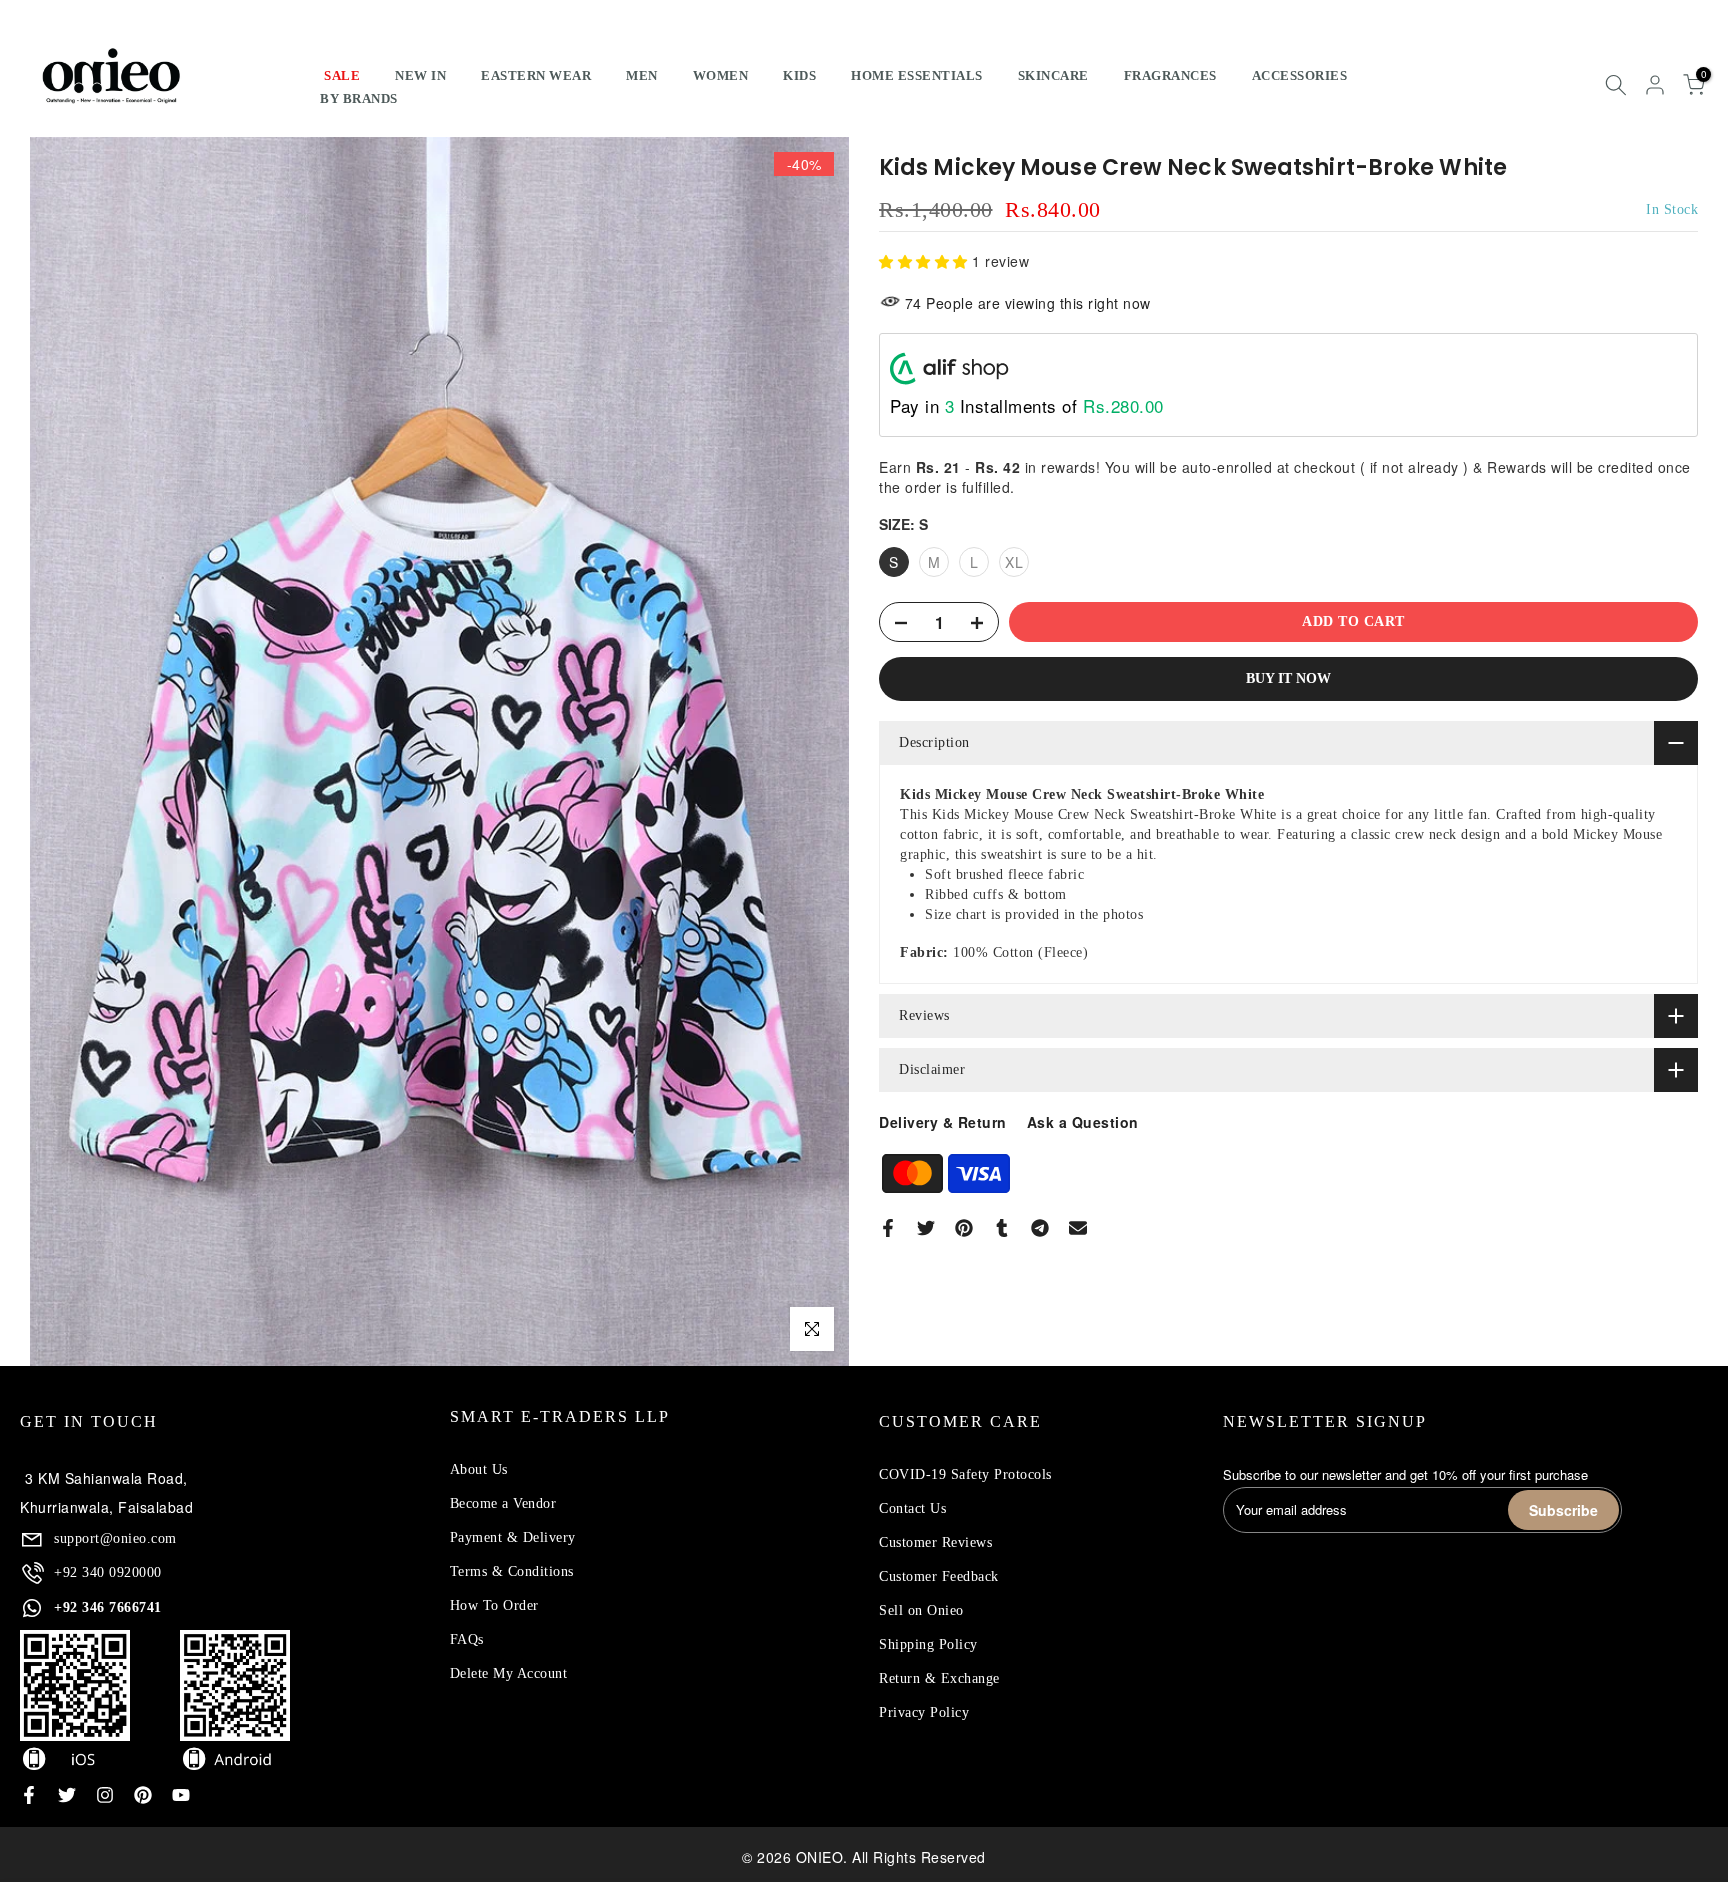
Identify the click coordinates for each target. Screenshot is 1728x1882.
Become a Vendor (503, 1503)
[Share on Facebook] (888, 1228)
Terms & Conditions (512, 1571)
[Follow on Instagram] (105, 1795)
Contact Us (912, 1508)
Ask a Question (1083, 1122)
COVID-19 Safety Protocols (965, 1474)
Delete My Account (509, 1673)
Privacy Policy (924, 1712)
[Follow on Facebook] (29, 1795)
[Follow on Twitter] (67, 1795)
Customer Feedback (939, 1576)
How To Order (494, 1605)
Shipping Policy (928, 1644)
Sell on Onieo (921, 1610)
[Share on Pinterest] (964, 1228)
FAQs (467, 1639)
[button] (925, 261)
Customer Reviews (935, 1542)
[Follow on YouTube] (181, 1795)
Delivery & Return (943, 1122)
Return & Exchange (939, 1678)
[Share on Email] (1078, 1228)
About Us (479, 1469)
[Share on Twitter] (926, 1228)
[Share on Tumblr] (1002, 1228)
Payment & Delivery (513, 1537)
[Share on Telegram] (1040, 1228)
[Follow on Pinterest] (143, 1795)
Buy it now (1288, 678)
